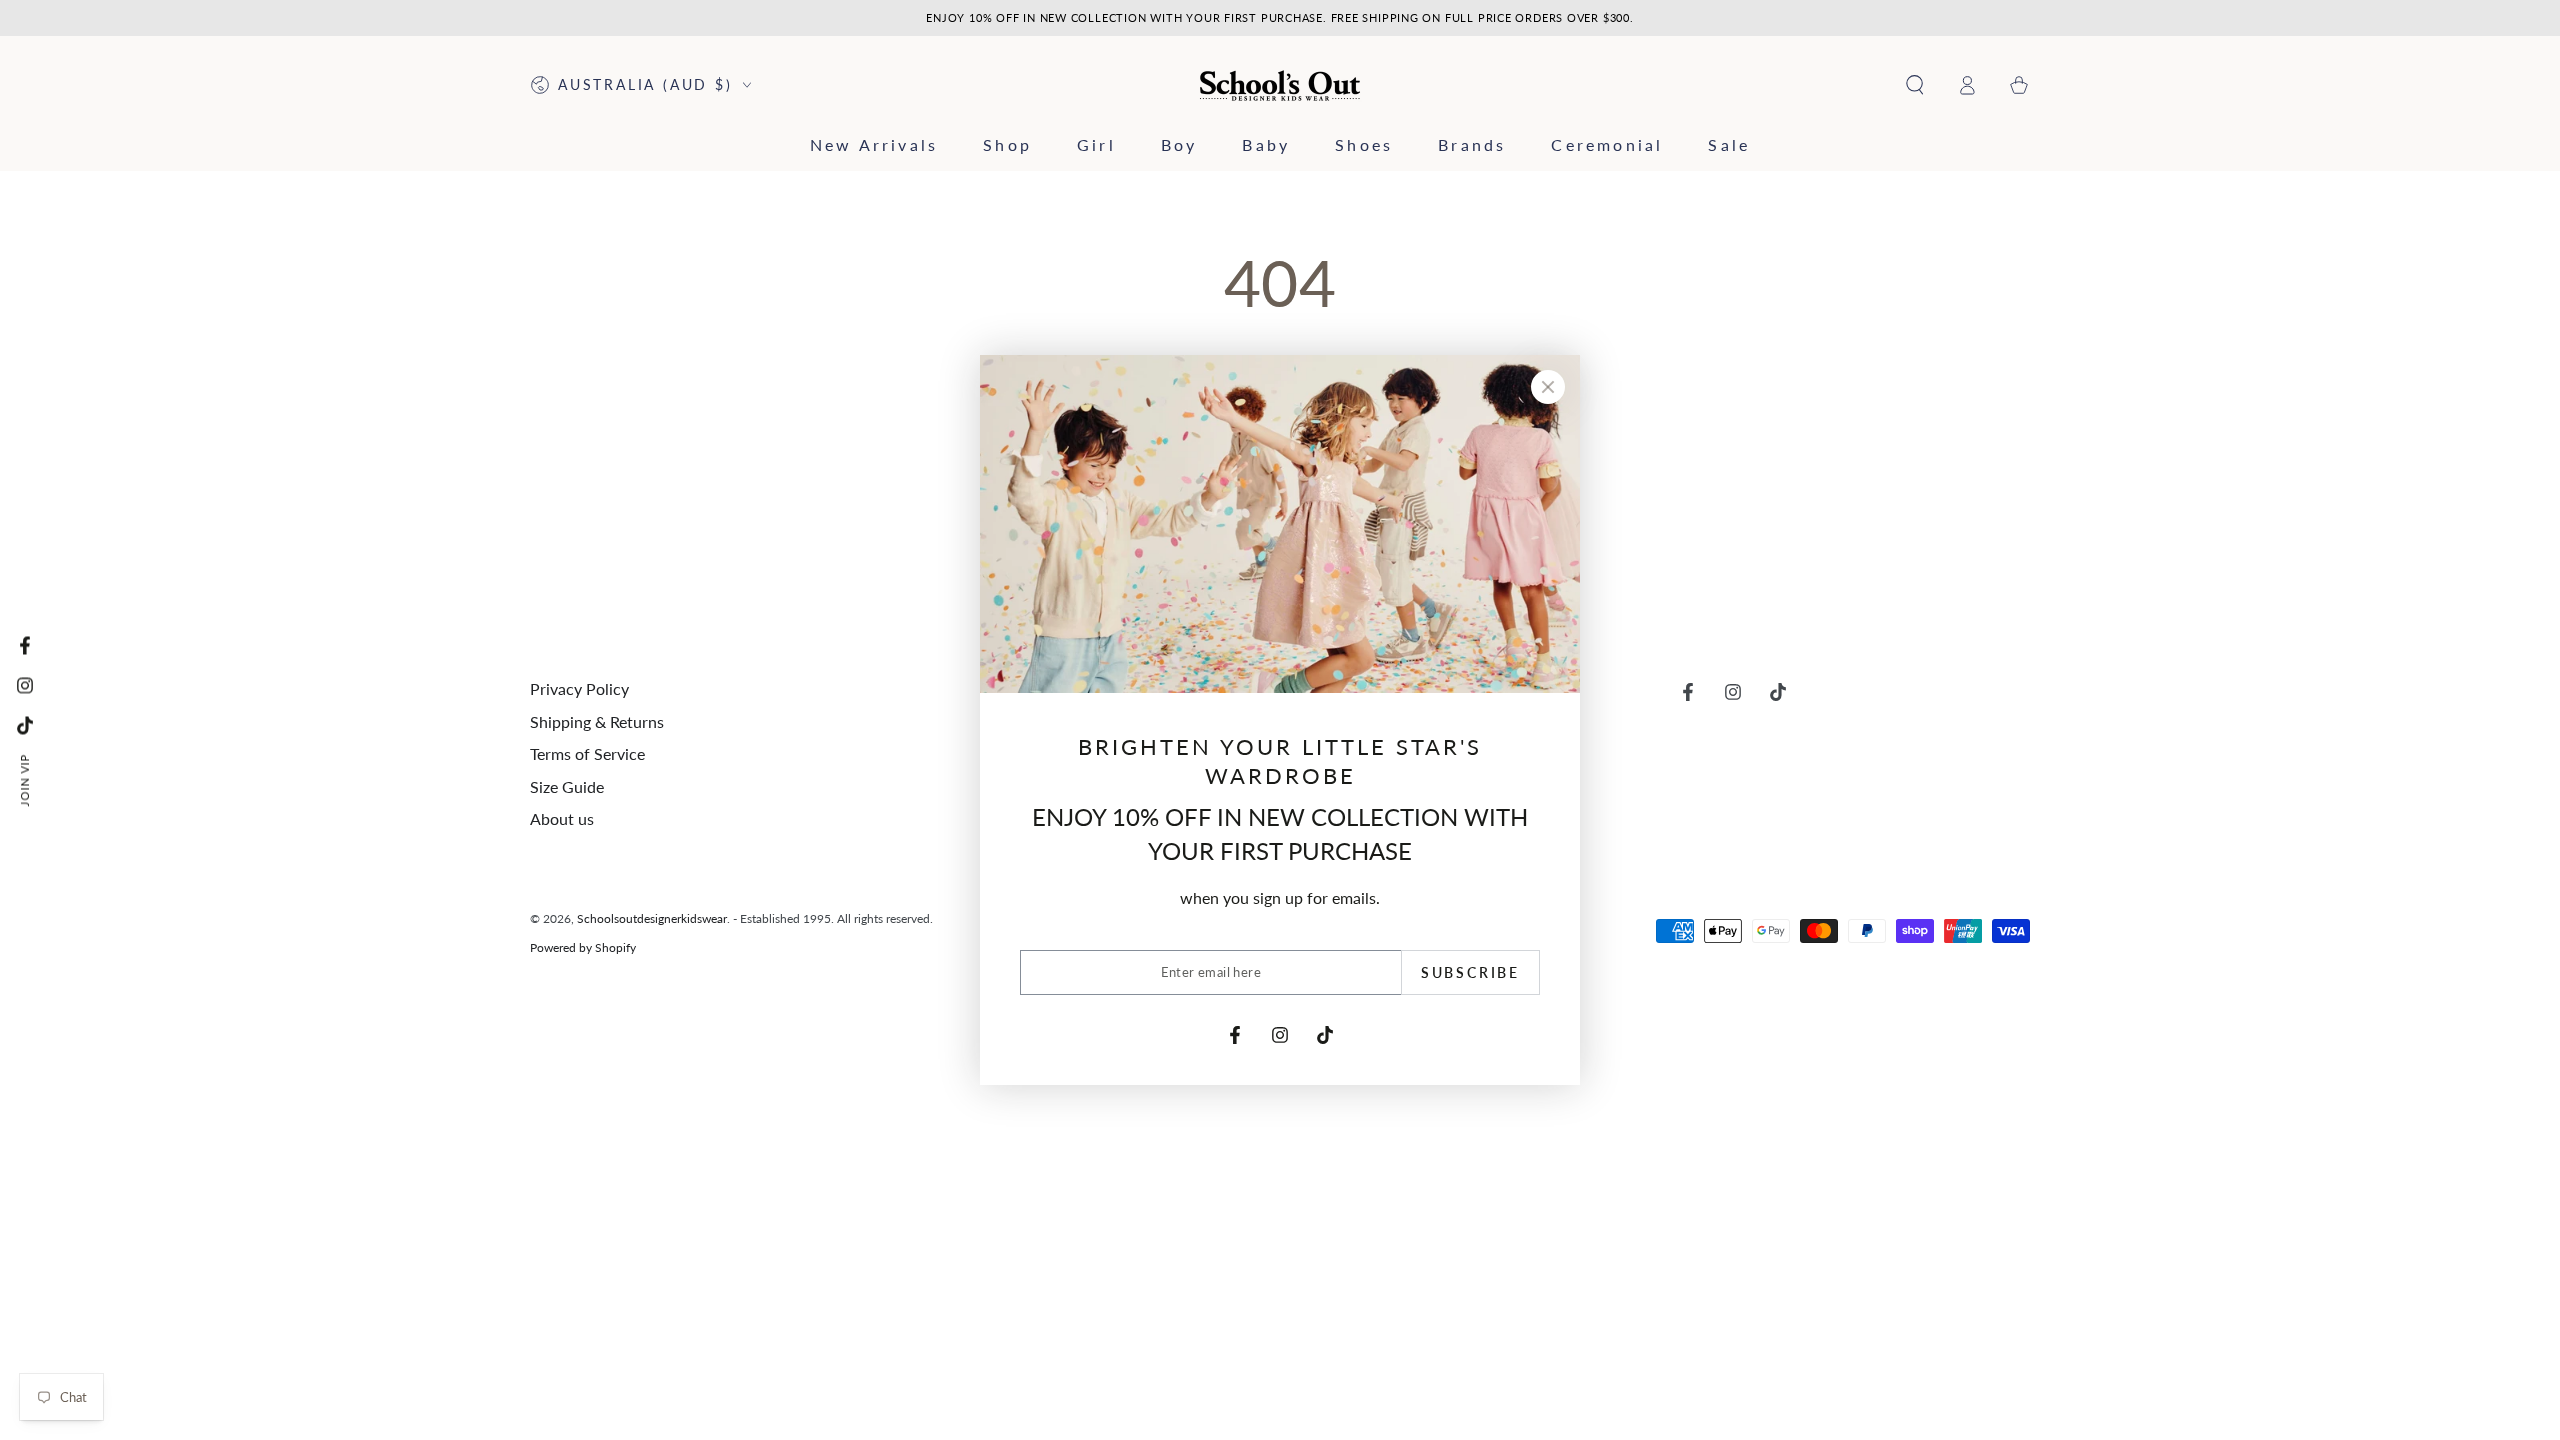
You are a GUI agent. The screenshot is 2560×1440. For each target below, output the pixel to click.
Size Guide (567, 786)
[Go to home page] (1280, 85)
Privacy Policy (579, 688)
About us (562, 818)
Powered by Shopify (583, 947)
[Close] (1548, 387)
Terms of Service (587, 753)
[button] (1915, 85)
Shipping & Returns (597, 721)
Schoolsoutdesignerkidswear (652, 918)
